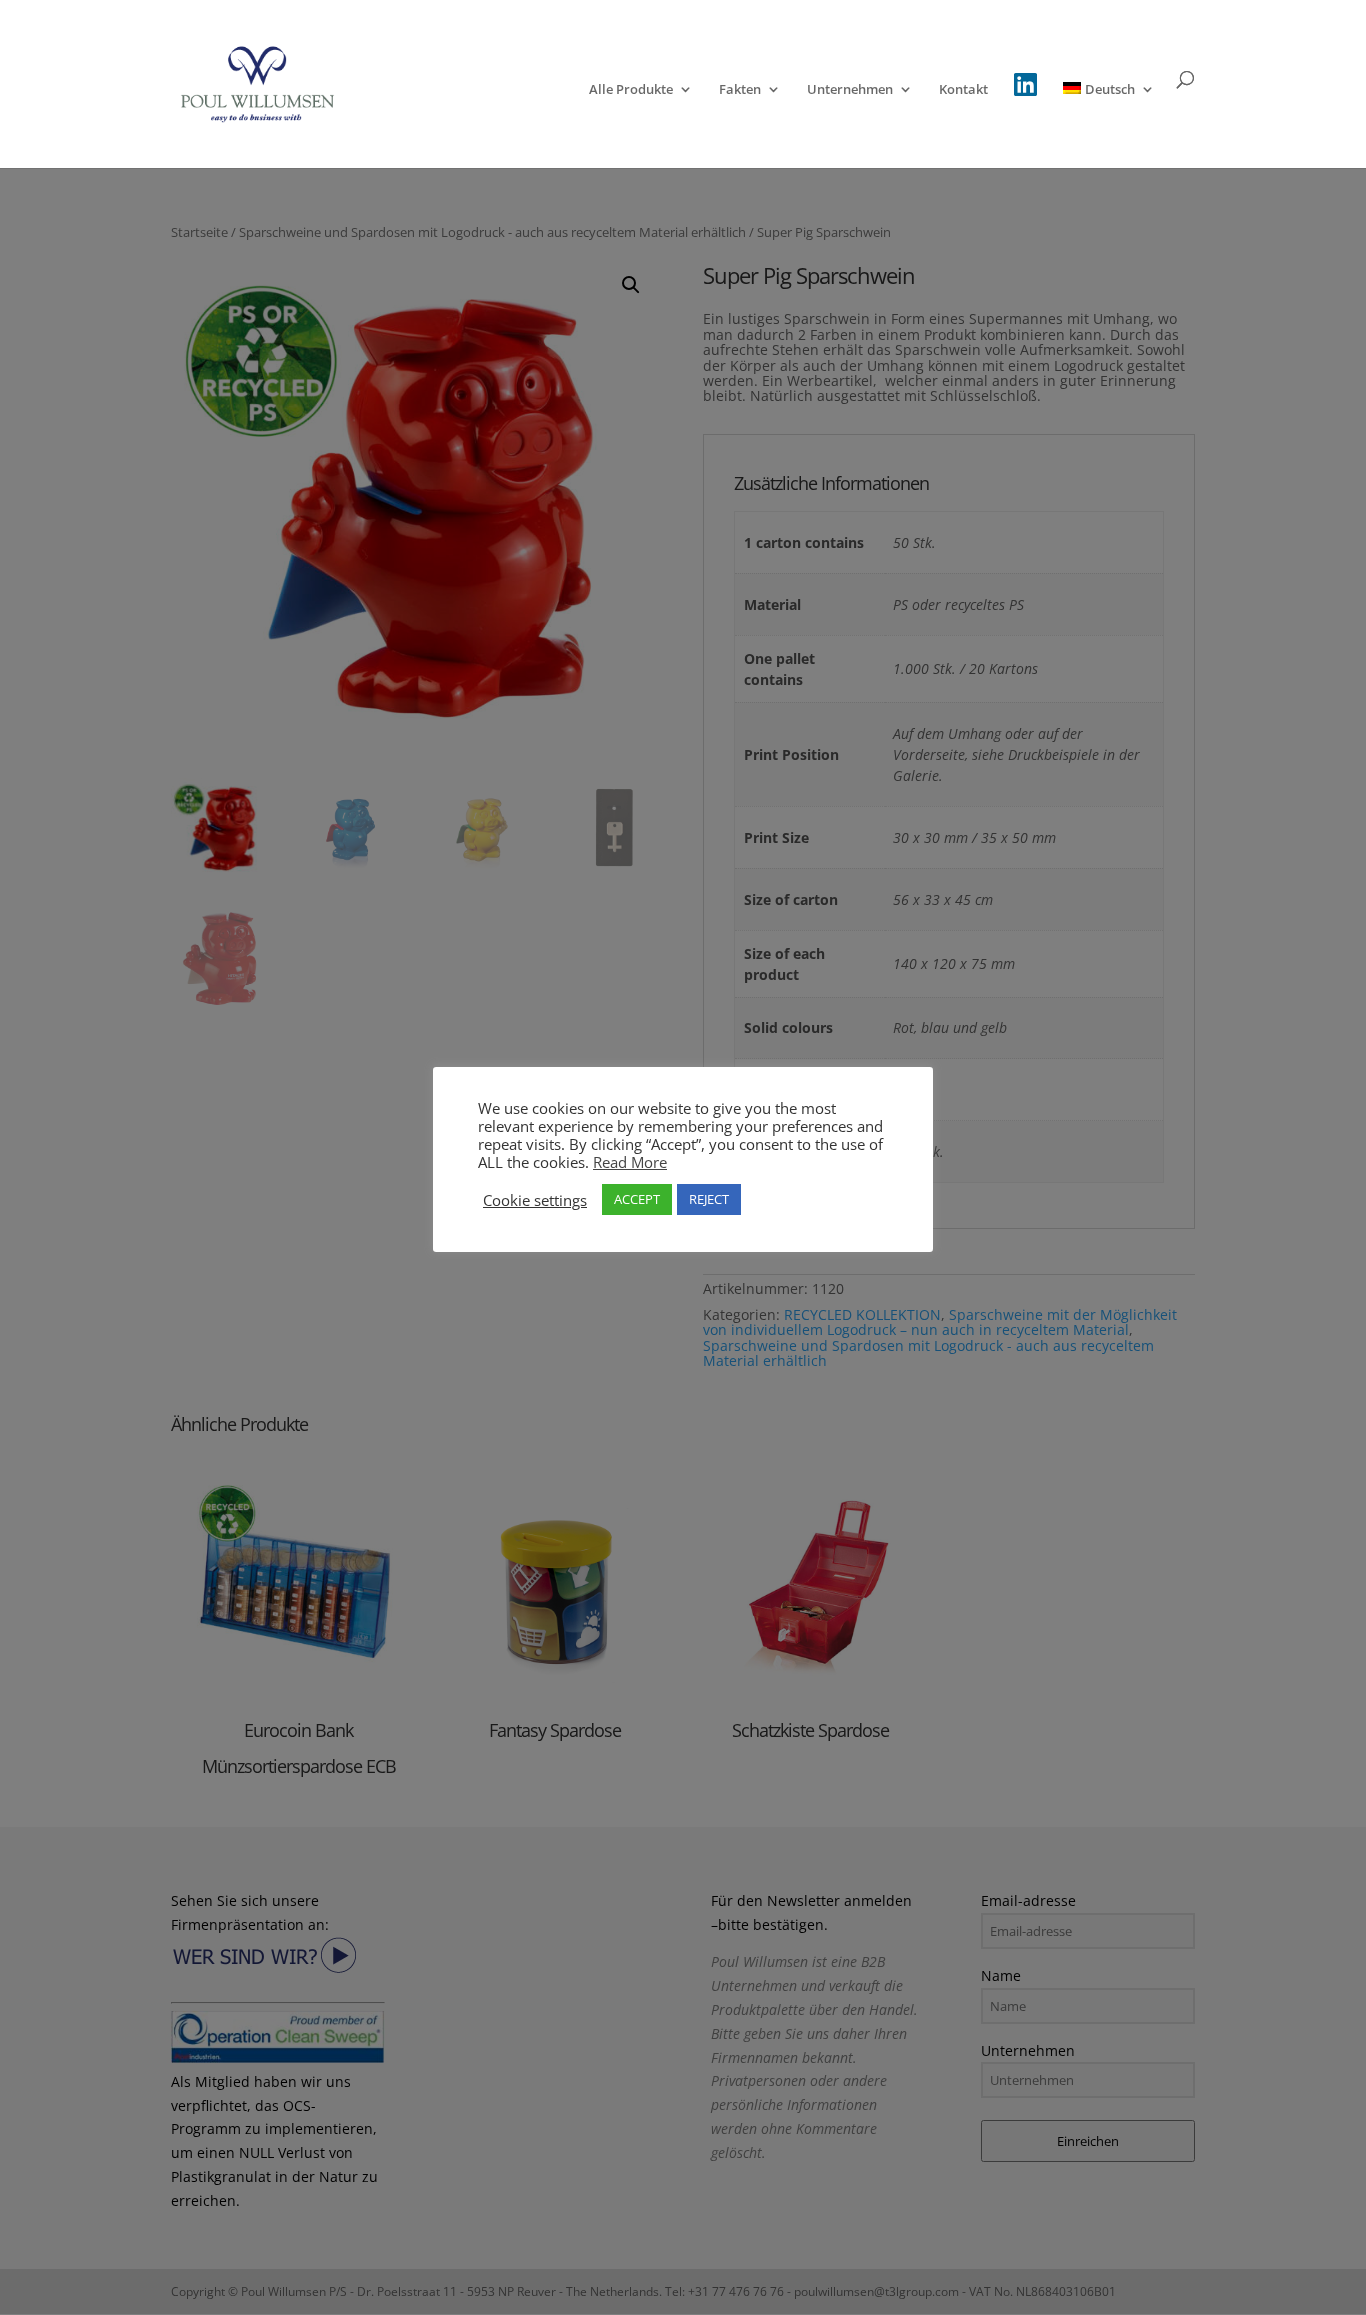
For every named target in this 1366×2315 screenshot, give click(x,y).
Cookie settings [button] (535, 1200)
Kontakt (963, 90)
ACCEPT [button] (637, 1199)
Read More (630, 1162)
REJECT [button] (709, 1199)
